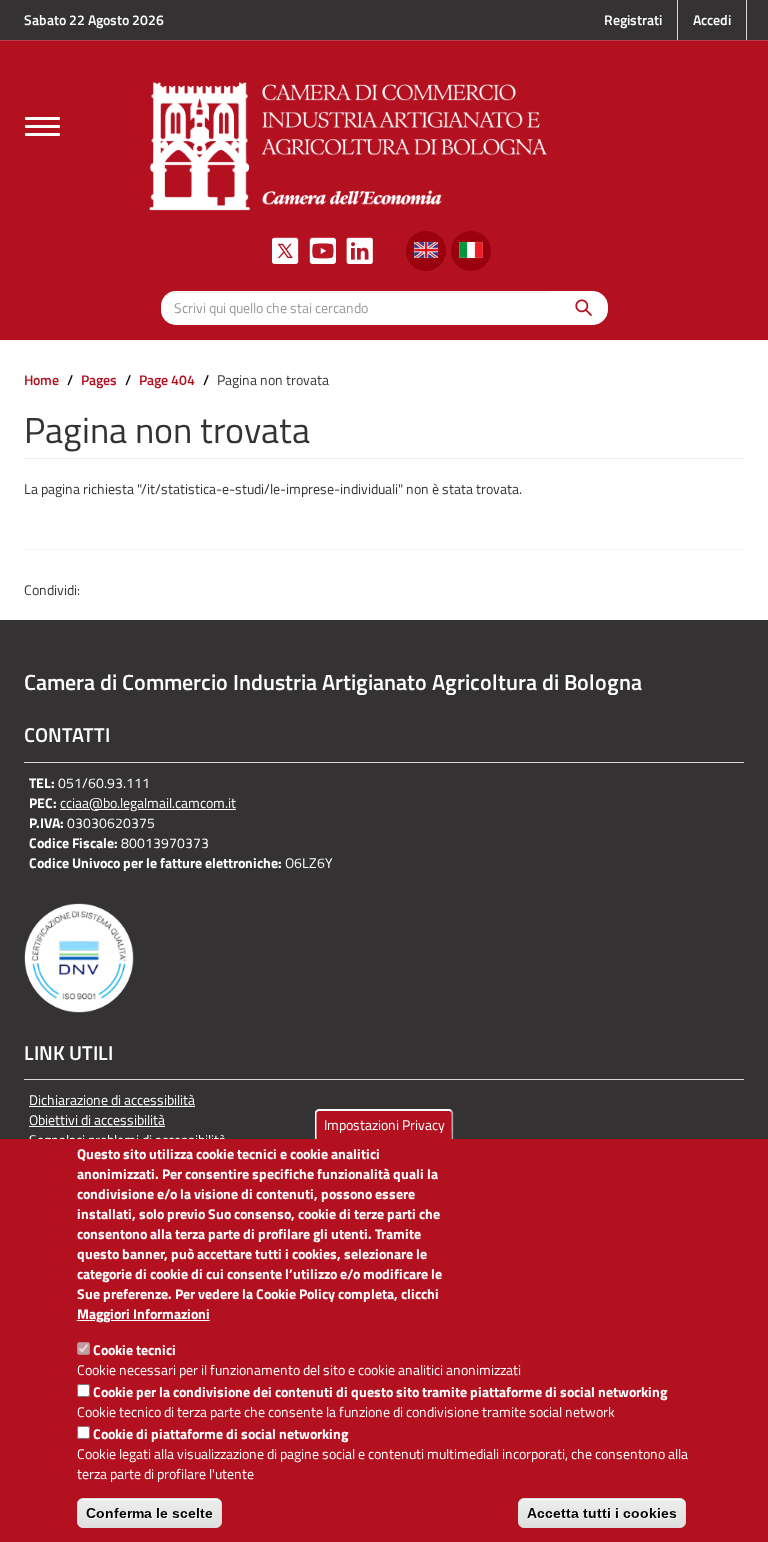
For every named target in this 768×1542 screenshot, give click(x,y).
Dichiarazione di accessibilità (112, 1100)
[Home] (349, 143)
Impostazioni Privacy (384, 1124)
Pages (99, 379)
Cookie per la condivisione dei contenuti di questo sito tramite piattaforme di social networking (380, 1391)
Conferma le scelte (149, 1513)
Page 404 (167, 379)
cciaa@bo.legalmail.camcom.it (148, 802)
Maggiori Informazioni (143, 1314)
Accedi (712, 19)
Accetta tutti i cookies (602, 1513)
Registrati (633, 19)
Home (41, 379)
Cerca (578, 307)
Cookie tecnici (134, 1349)
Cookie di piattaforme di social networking (220, 1433)
